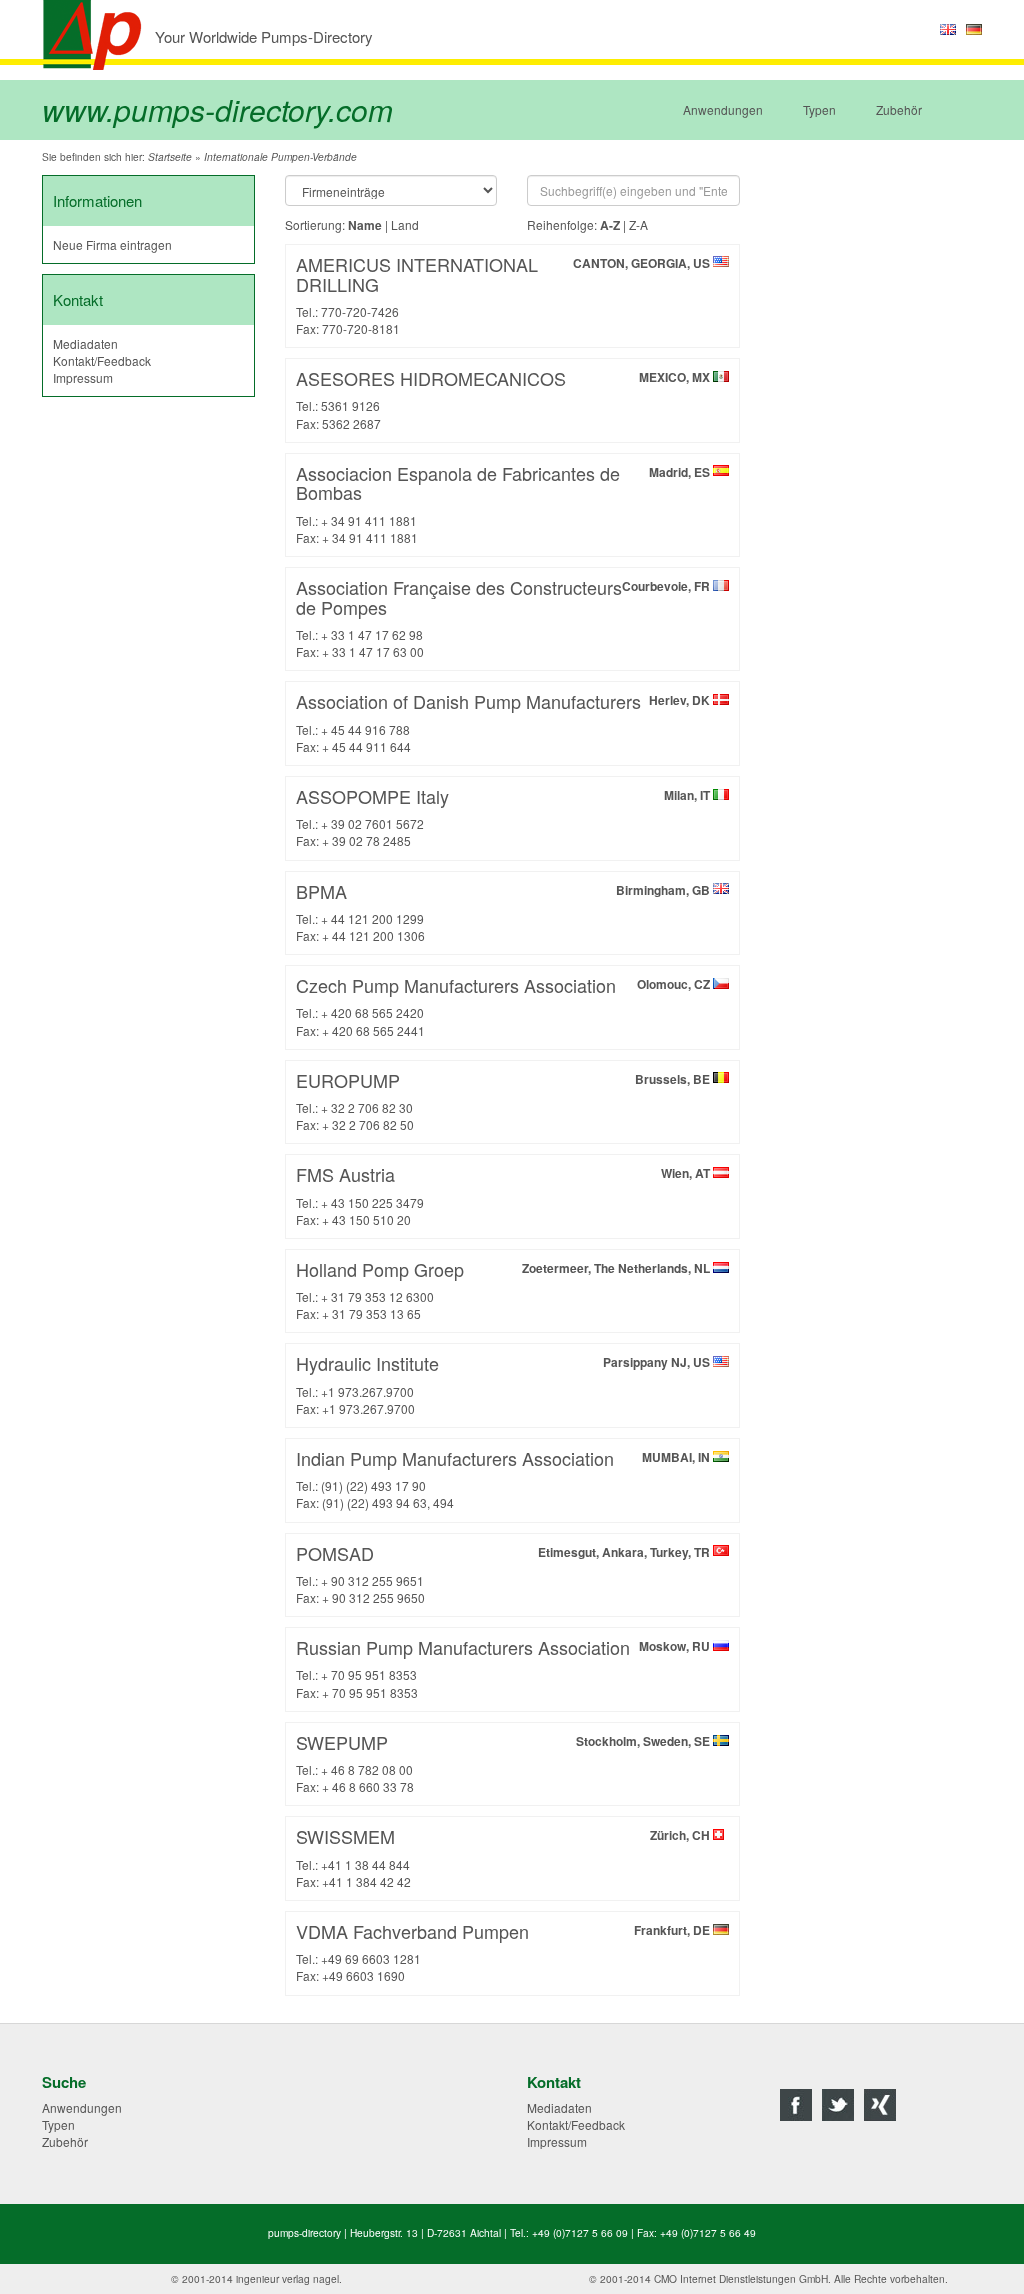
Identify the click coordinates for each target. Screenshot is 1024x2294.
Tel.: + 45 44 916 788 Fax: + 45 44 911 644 (504, 721)
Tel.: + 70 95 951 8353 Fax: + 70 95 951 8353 (504, 1667)
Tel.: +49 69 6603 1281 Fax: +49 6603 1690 (504, 1951)
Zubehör (899, 109)
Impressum (83, 377)
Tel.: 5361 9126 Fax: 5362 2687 (504, 398)
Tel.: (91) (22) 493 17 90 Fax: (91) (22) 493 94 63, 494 (504, 1478)
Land (405, 224)
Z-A (638, 224)
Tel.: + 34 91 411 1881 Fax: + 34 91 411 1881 (504, 503)
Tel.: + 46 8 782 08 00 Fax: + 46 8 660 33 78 (504, 1762)
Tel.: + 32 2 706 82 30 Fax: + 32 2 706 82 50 (504, 1100)
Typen (819, 109)
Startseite (170, 157)
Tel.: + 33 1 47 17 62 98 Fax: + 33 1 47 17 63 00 (504, 617)
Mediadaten (85, 343)
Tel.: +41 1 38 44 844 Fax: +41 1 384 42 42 (504, 1856)
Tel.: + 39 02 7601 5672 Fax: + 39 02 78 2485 (504, 816)
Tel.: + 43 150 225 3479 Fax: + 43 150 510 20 (504, 1194)
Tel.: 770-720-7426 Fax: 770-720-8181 (504, 294)
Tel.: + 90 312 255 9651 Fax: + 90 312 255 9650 (504, 1573)
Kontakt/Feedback (102, 360)
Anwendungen (723, 109)
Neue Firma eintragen (112, 244)
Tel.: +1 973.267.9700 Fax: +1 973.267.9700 (504, 1383)
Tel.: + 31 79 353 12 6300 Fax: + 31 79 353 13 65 (504, 1289)
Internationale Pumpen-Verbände (280, 157)
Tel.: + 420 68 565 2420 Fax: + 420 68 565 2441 (504, 1005)
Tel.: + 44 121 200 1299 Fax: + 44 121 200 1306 (504, 911)
